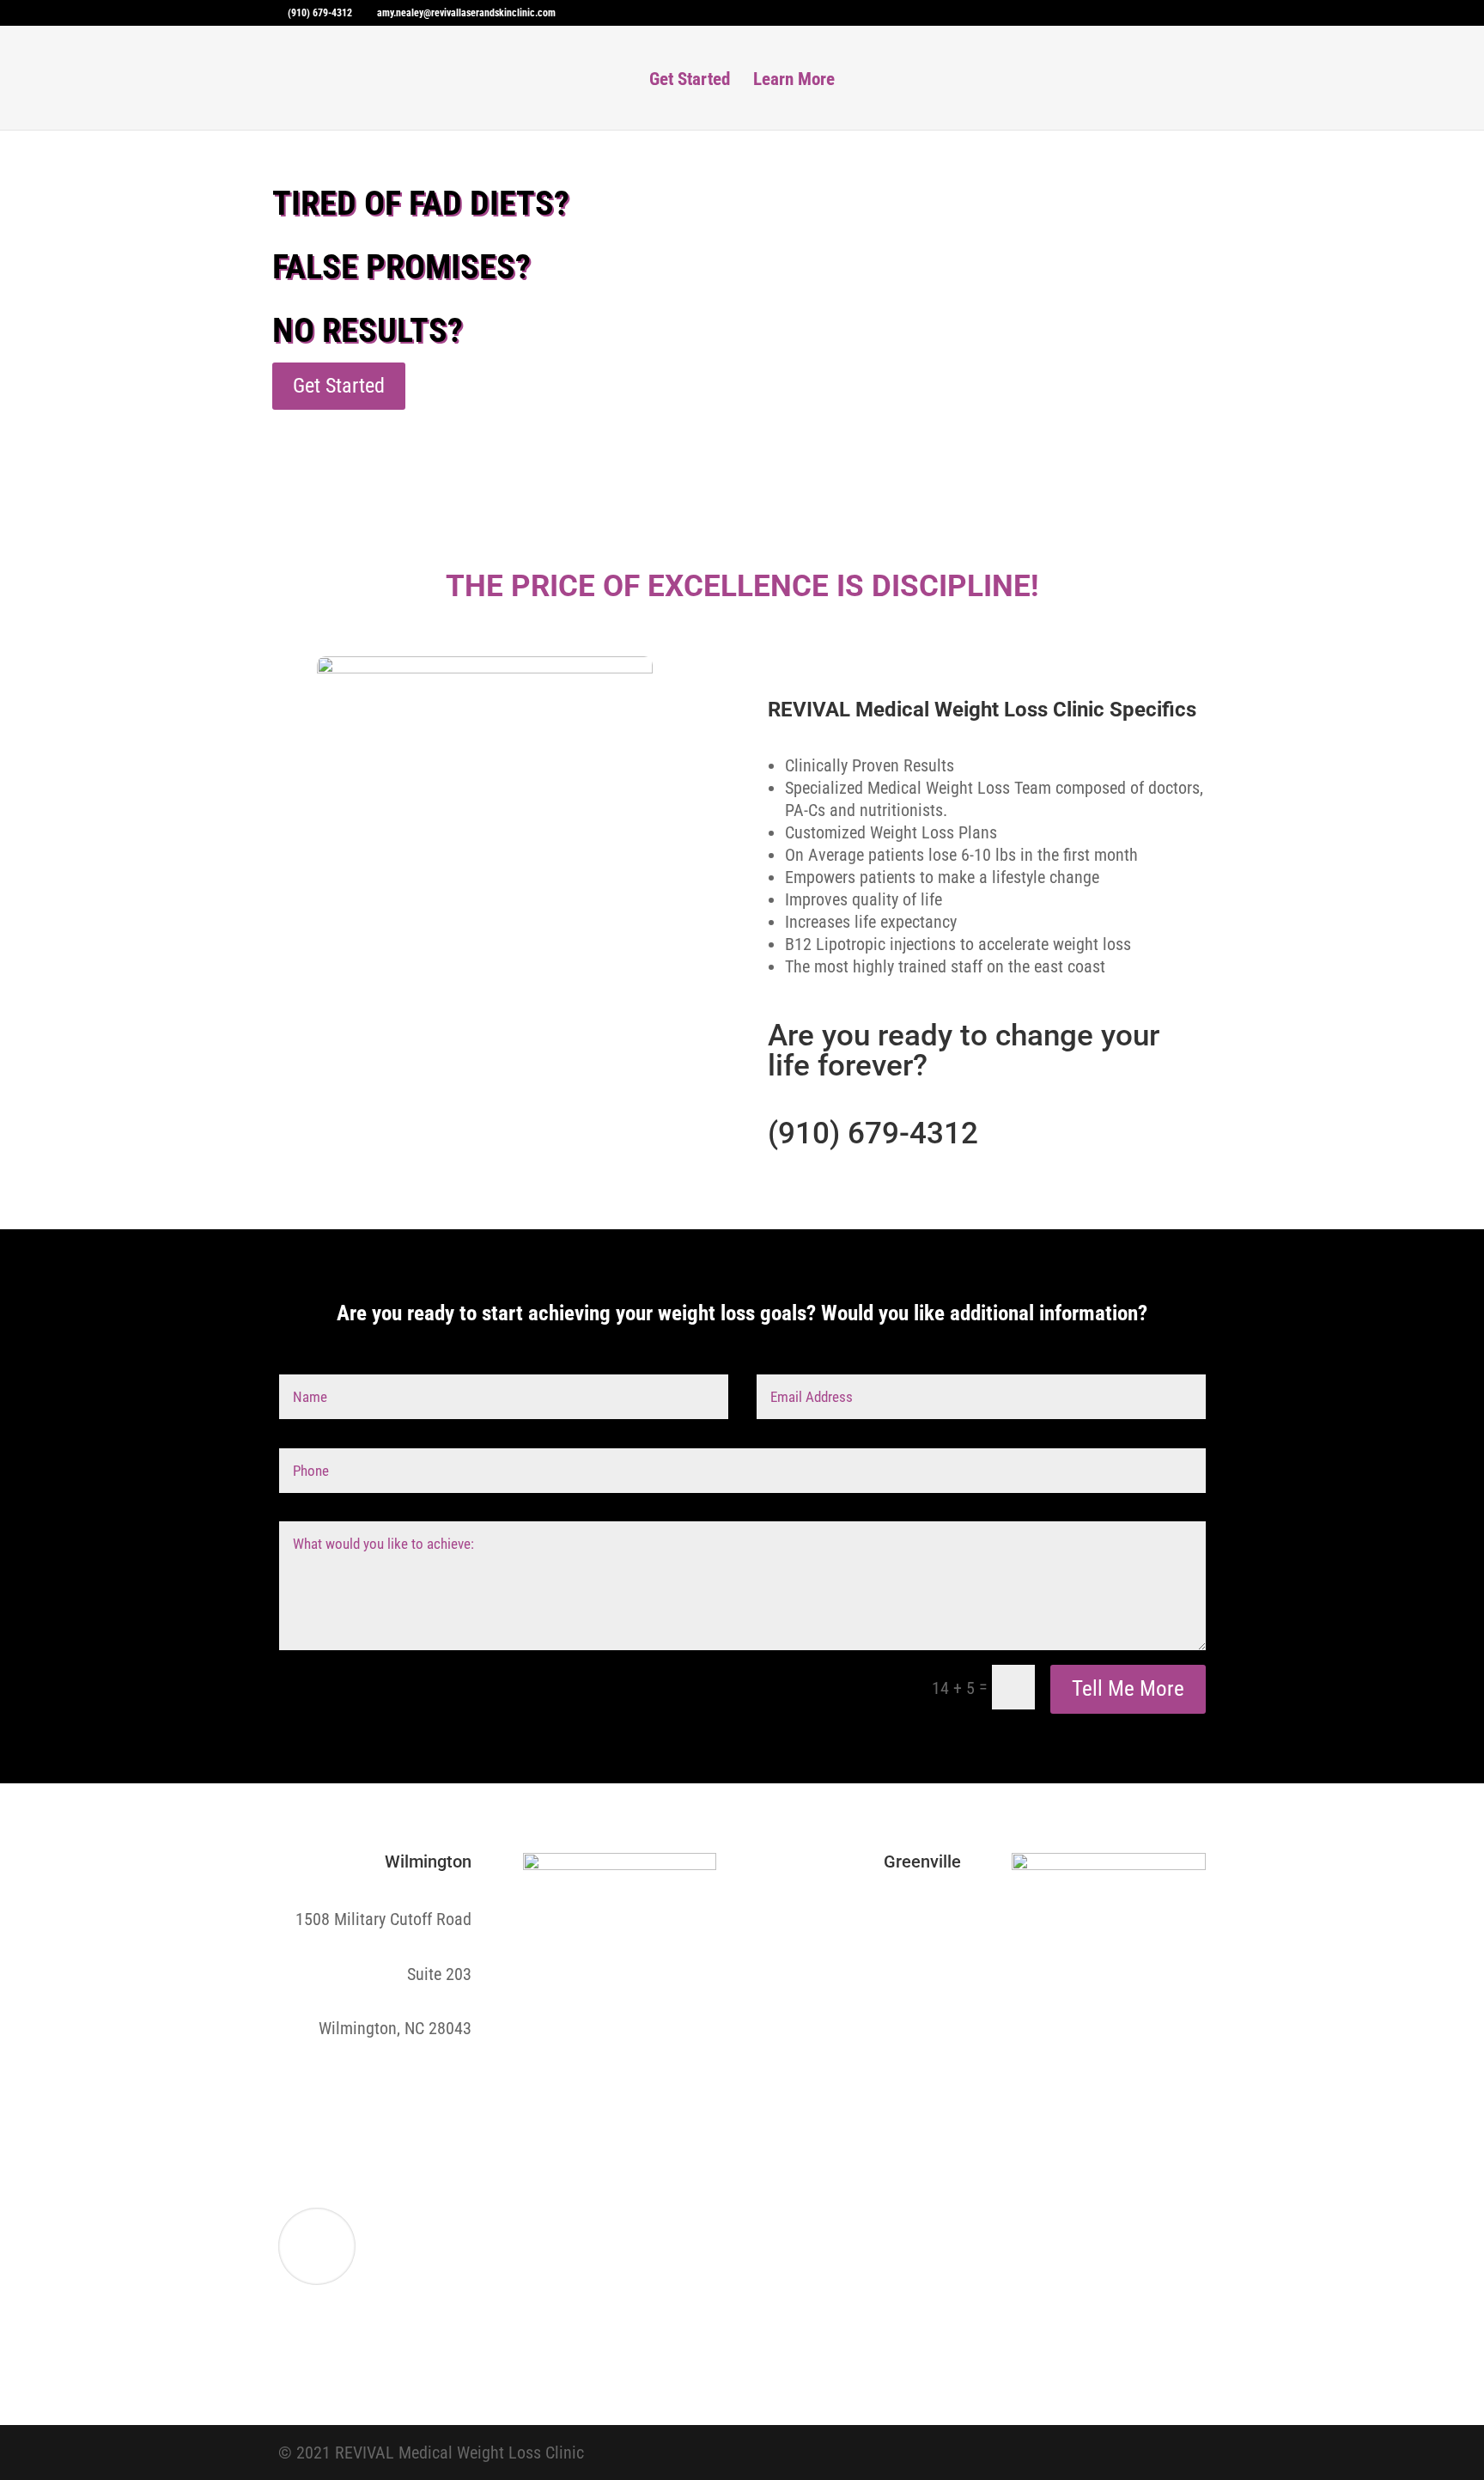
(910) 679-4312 (873, 1133)
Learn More (794, 81)
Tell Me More (1128, 1688)
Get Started (690, 81)
